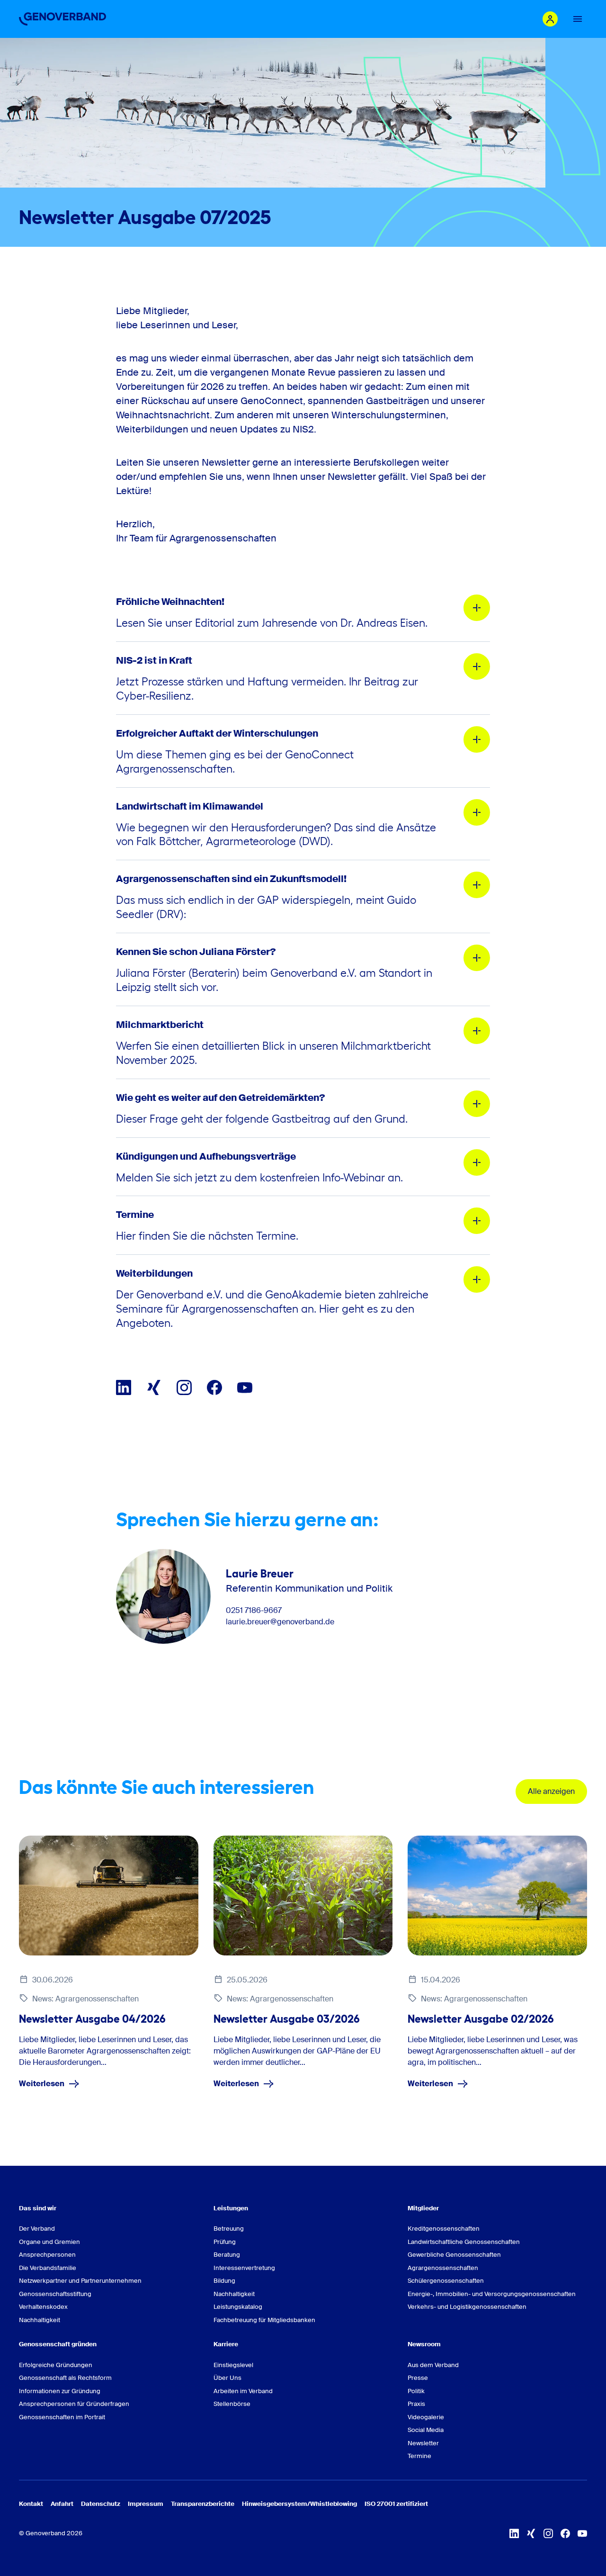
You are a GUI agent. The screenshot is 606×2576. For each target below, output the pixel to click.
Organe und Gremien (49, 2242)
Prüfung (225, 2242)
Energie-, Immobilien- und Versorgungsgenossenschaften (492, 2294)
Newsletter (423, 2443)
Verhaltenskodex (43, 2307)
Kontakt (31, 2504)
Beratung (227, 2255)
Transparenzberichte (203, 2504)
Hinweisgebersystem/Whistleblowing (299, 2504)
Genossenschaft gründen (58, 2344)
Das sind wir (38, 2208)
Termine (419, 2456)
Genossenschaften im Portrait (62, 2417)
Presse (418, 2378)
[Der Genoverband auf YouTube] (245, 1387)
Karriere (226, 2344)
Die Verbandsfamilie (48, 2268)
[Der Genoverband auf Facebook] (214, 1387)
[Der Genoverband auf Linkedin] (124, 1387)
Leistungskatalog (238, 2307)
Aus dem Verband (433, 2365)
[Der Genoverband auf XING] (154, 1387)
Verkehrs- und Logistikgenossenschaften (467, 2307)
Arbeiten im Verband (243, 2391)
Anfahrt (62, 2504)
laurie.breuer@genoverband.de (280, 1622)
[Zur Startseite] (62, 19)
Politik (416, 2391)
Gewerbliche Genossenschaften (454, 2255)
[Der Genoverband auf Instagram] (184, 1387)
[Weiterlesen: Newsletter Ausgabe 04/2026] (109, 1895)
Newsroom (424, 2344)
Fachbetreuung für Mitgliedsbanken (264, 2320)
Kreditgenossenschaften (444, 2229)
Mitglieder (423, 2208)
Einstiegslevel (233, 2365)
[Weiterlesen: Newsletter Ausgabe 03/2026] (303, 1895)
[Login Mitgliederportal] (550, 19)
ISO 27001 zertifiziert (396, 2504)
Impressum (146, 2504)
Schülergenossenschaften (446, 2281)
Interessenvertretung (244, 2268)
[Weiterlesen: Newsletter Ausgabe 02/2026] (497, 1895)
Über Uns (227, 2378)
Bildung (224, 2281)
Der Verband (37, 2229)
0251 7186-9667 (254, 1611)
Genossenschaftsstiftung (55, 2294)
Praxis (416, 2404)
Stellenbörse (232, 2404)
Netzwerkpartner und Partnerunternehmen (80, 2281)
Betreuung (229, 2229)
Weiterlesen (42, 2084)
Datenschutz (101, 2504)
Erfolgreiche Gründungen (56, 2365)
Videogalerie (426, 2417)
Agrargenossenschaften (443, 2268)
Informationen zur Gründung (60, 2391)
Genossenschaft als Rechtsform (65, 2378)
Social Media (426, 2430)
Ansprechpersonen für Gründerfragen (74, 2404)
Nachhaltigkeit (40, 2320)
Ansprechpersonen (47, 2255)
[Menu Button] (578, 19)
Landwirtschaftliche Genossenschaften (464, 2242)
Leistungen (231, 2208)
